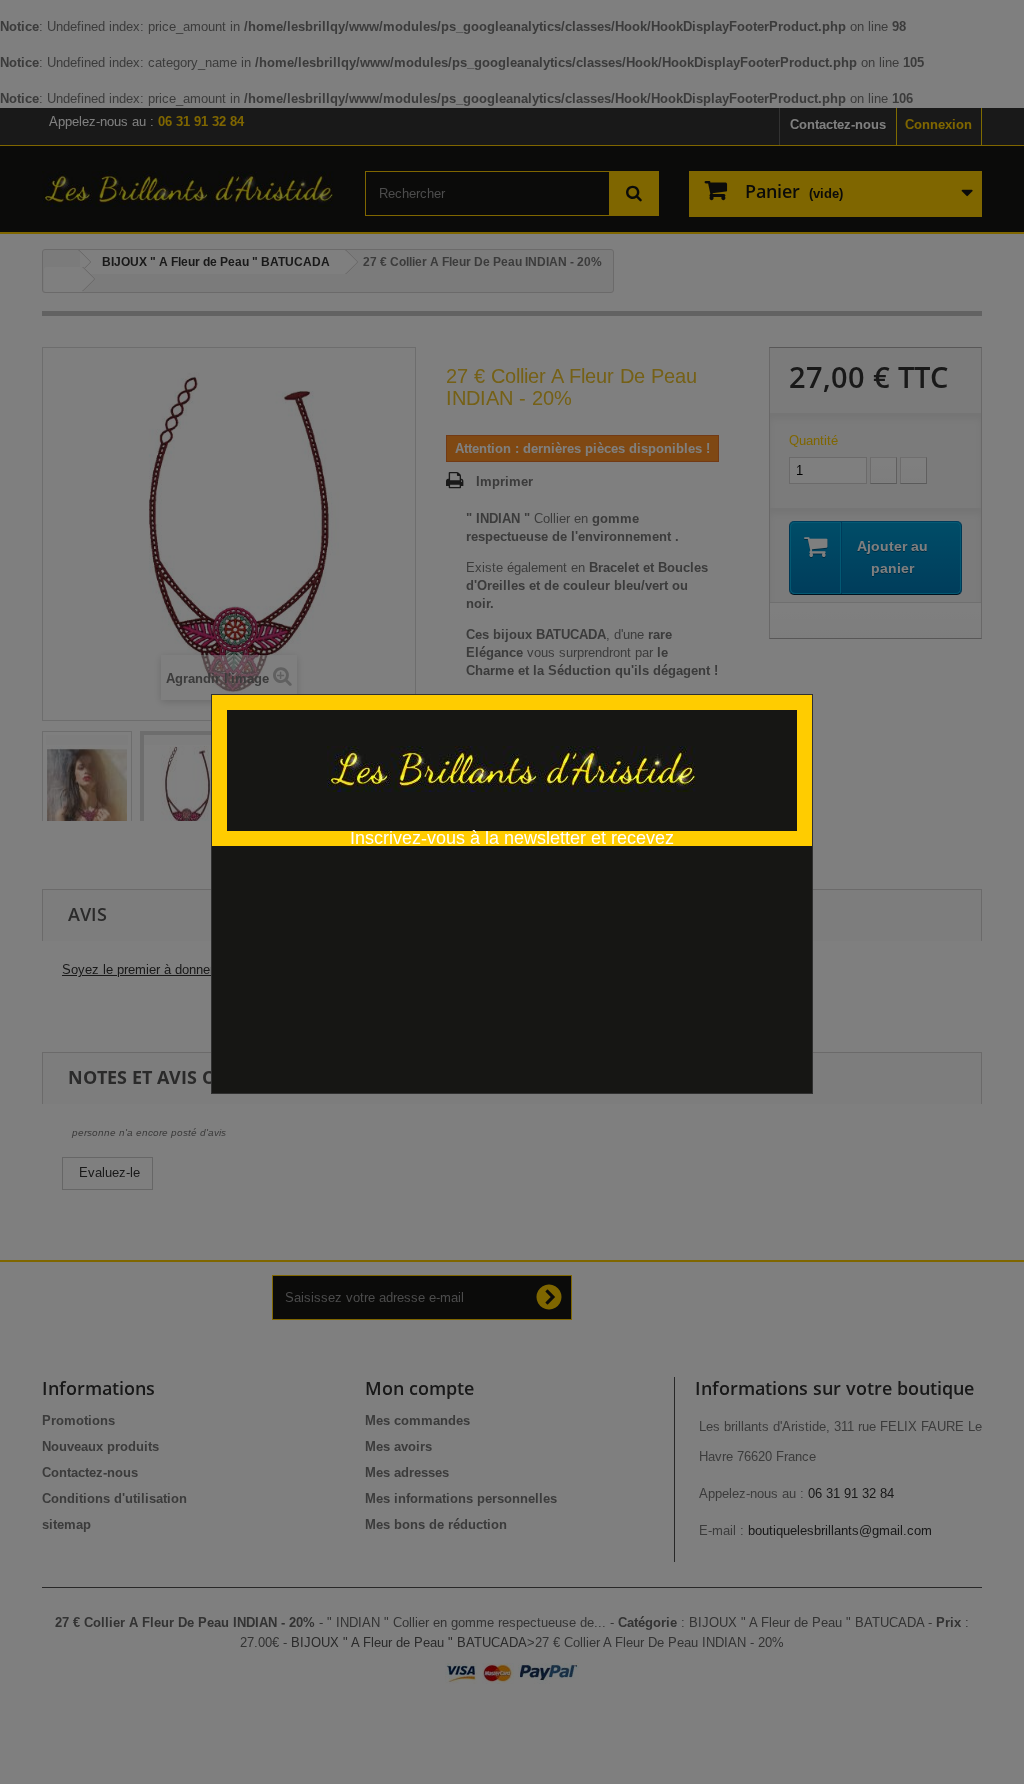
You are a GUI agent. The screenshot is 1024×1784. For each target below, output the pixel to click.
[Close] (805, 683)
